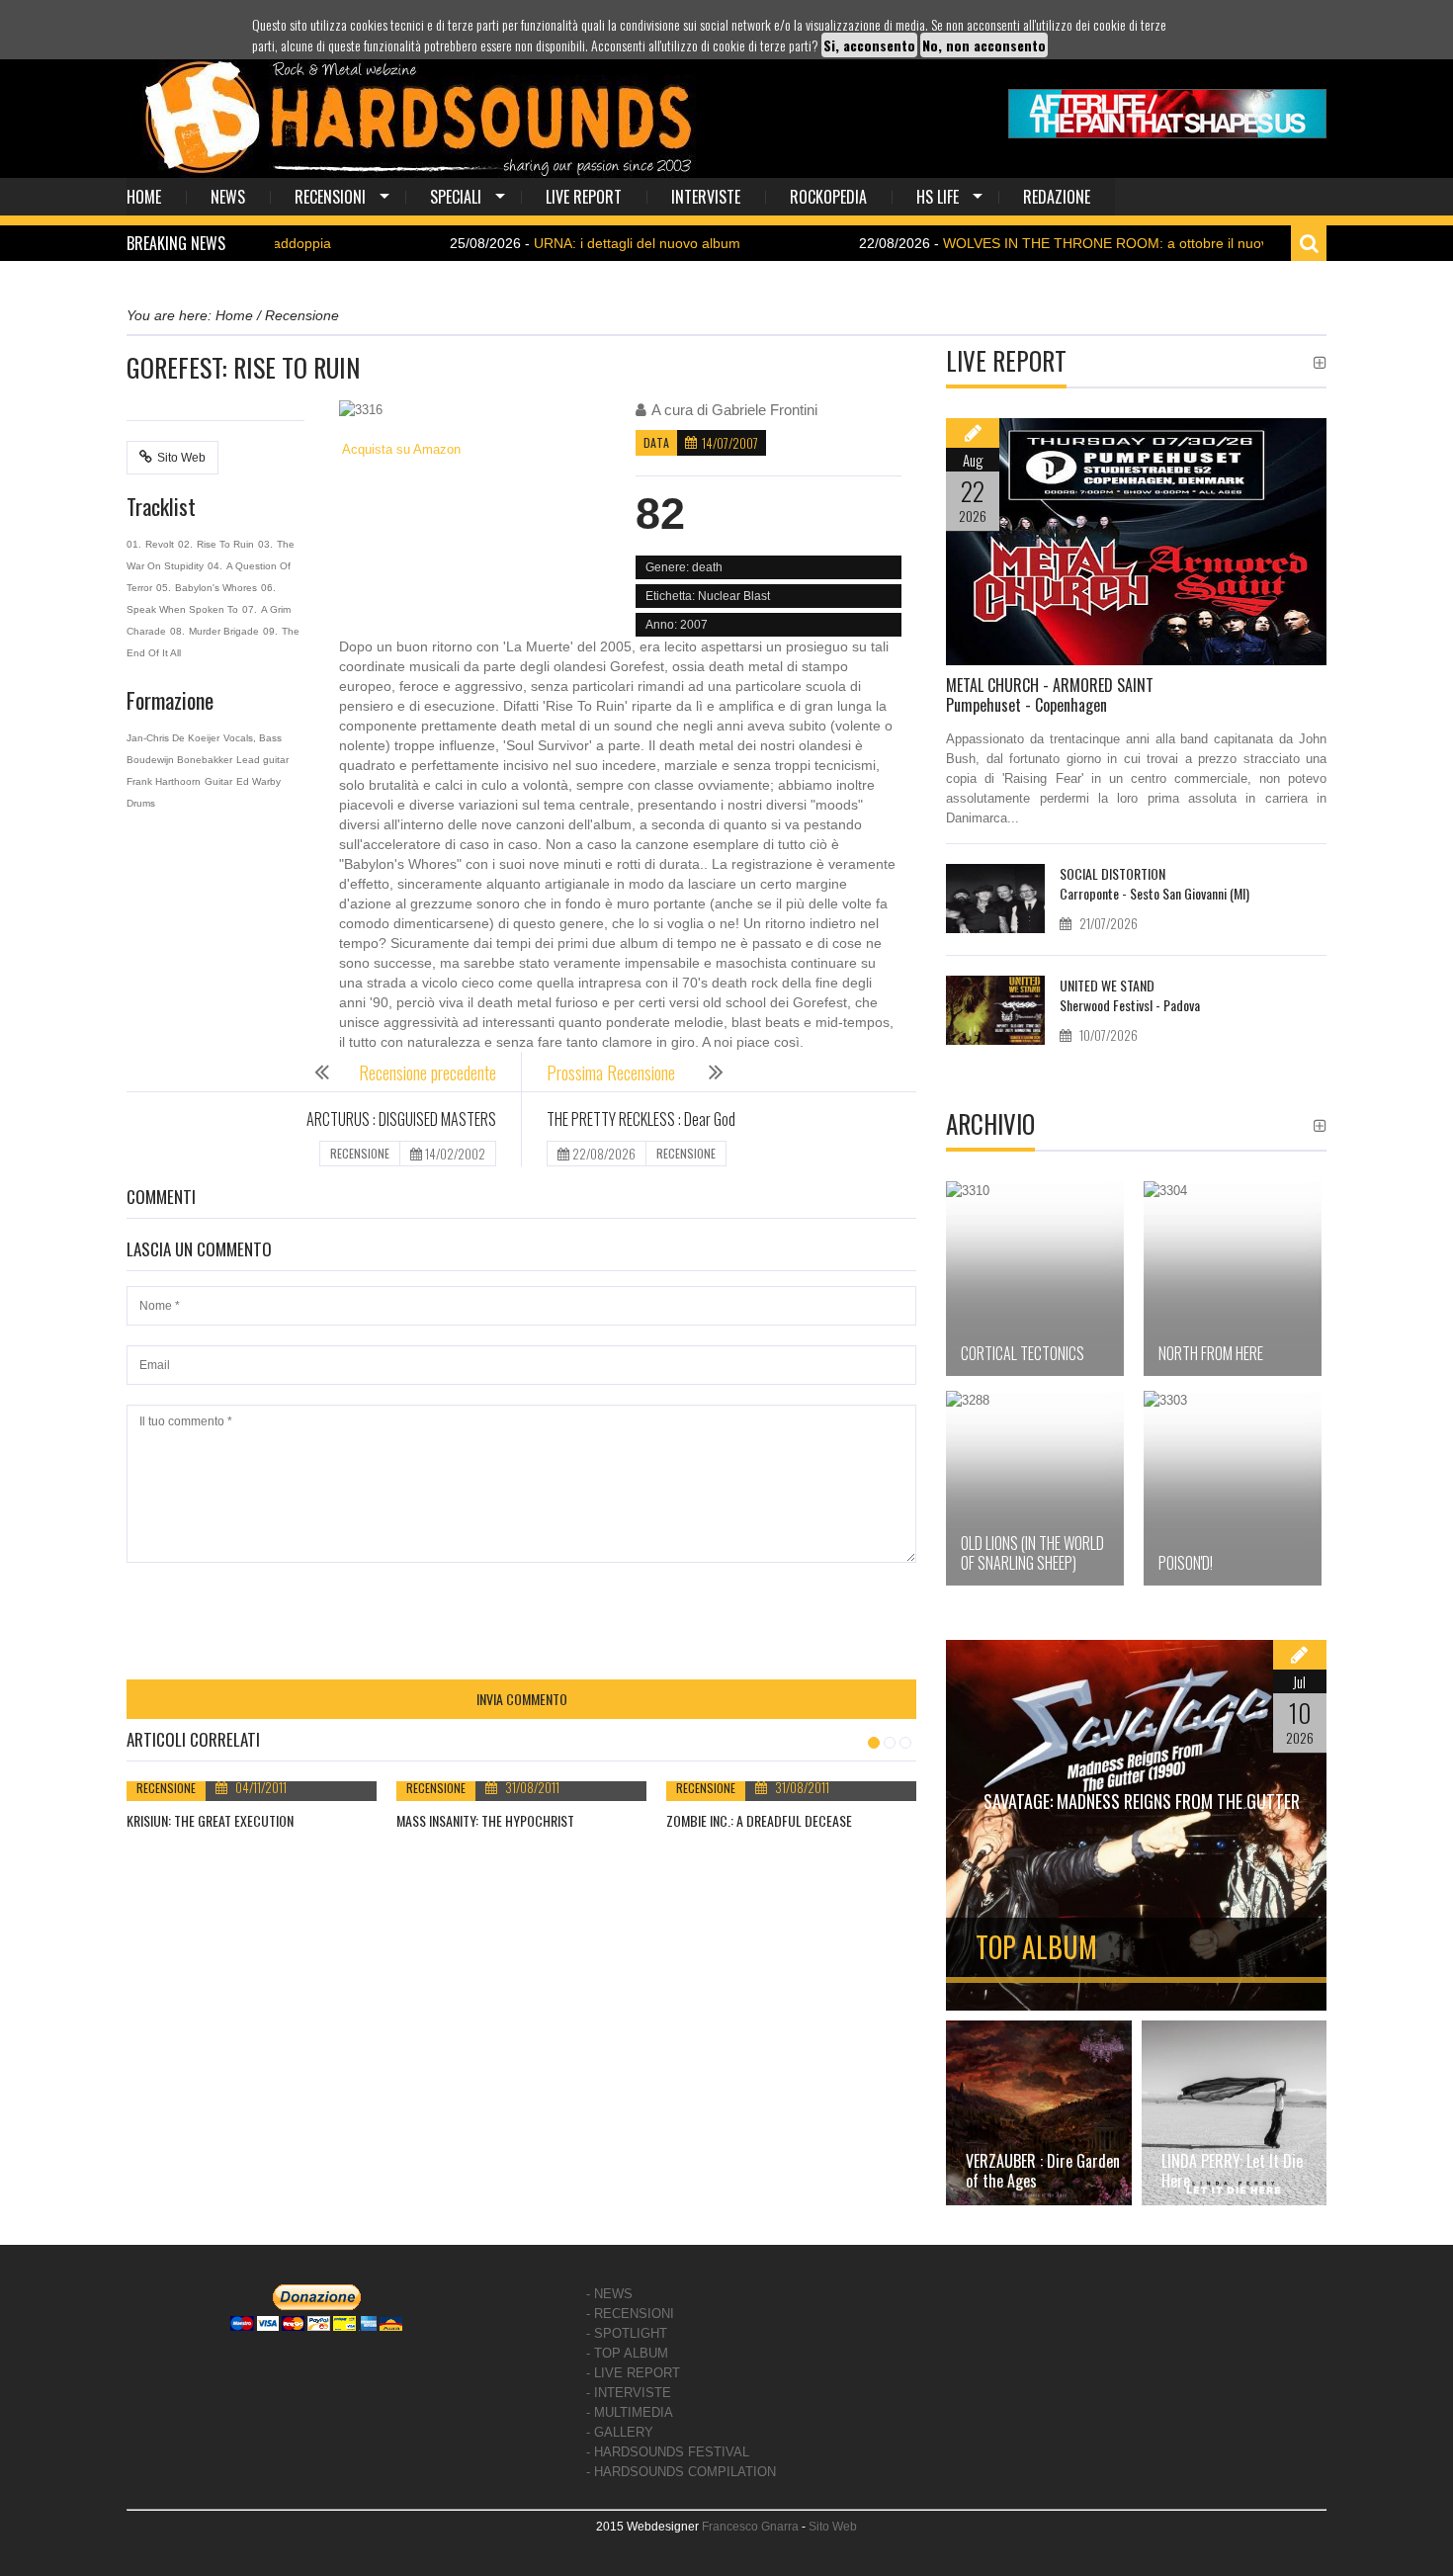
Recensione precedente (427, 1073)
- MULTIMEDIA (630, 2412)
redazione (1057, 197)
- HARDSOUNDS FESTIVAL (668, 2452)
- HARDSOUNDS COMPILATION (681, 2472)
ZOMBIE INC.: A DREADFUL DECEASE (759, 1820)
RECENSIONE (360, 1153)
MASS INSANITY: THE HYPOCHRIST (485, 1820)
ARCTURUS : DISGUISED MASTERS (401, 1119)
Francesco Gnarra (750, 2527)
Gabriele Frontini (765, 410)
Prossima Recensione (613, 1073)
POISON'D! (1186, 1563)
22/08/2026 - (1018, 243)
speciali (456, 197)
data (656, 442)
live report (584, 197)
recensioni (330, 197)
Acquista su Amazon (400, 449)
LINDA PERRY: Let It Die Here (1232, 2171)
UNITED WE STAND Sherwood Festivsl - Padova (1130, 995)
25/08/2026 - (524, 243)
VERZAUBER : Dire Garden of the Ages (1043, 2171)
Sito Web (181, 458)
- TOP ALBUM (627, 2353)
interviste (706, 197)
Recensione (166, 1788)
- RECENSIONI (630, 2314)
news (228, 197)
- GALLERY (620, 2432)
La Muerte (538, 646)
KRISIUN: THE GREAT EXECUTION (210, 1820)
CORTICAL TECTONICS (1023, 1353)
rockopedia (828, 197)
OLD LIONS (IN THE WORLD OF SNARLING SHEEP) (1032, 1553)
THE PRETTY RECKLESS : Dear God (641, 1119)
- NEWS (609, 2294)
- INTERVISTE (629, 2393)
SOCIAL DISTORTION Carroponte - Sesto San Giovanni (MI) (1154, 883)
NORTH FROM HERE (1211, 1353)
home (144, 197)
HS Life (938, 197)
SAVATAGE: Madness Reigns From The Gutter (1142, 1801)
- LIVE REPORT (633, 2373)
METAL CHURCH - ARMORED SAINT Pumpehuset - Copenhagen (1050, 695)
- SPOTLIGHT (627, 2333)
